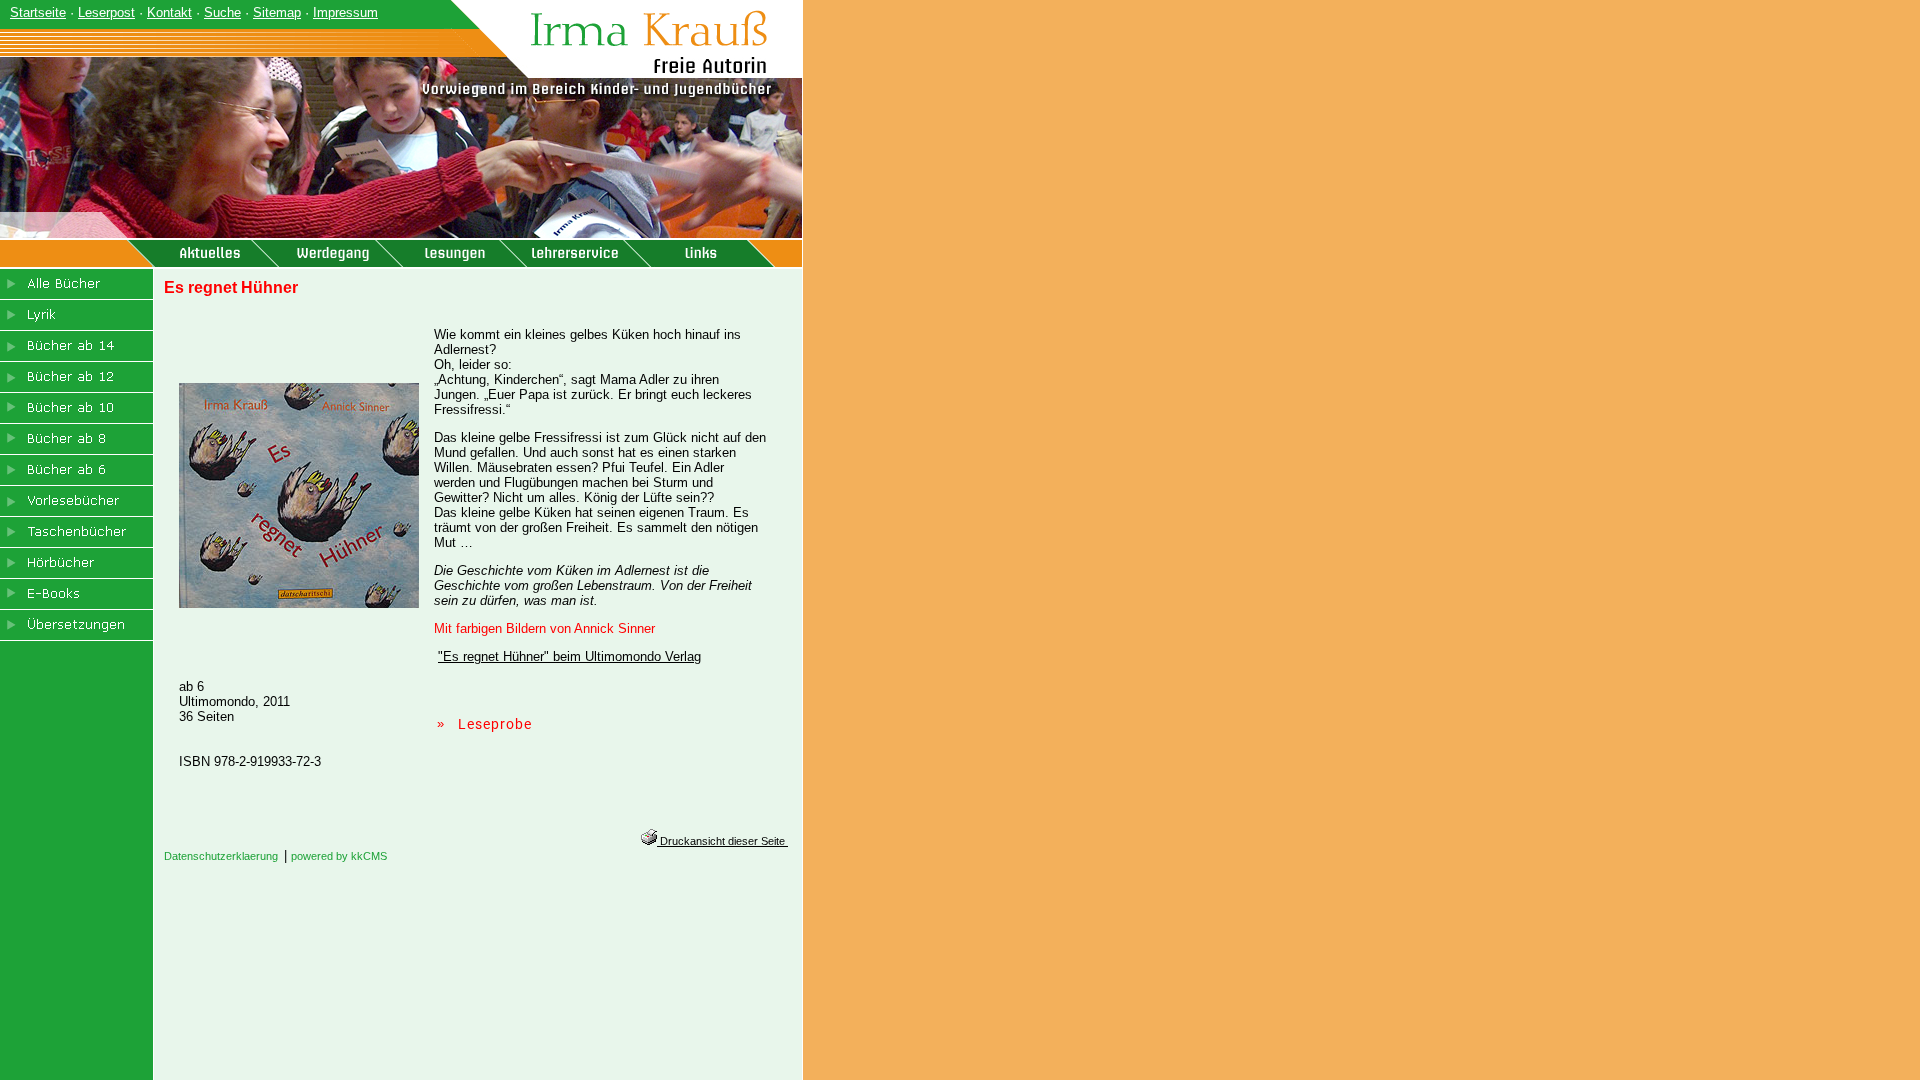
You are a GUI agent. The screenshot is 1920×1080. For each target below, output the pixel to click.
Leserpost (106, 12)
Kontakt (169, 12)
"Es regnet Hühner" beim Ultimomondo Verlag (569, 656)
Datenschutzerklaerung (221, 856)
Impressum (345, 12)
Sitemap (277, 12)
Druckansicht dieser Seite (722, 841)
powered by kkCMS (339, 856)
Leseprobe (495, 724)
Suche (222, 12)
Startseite (38, 12)
